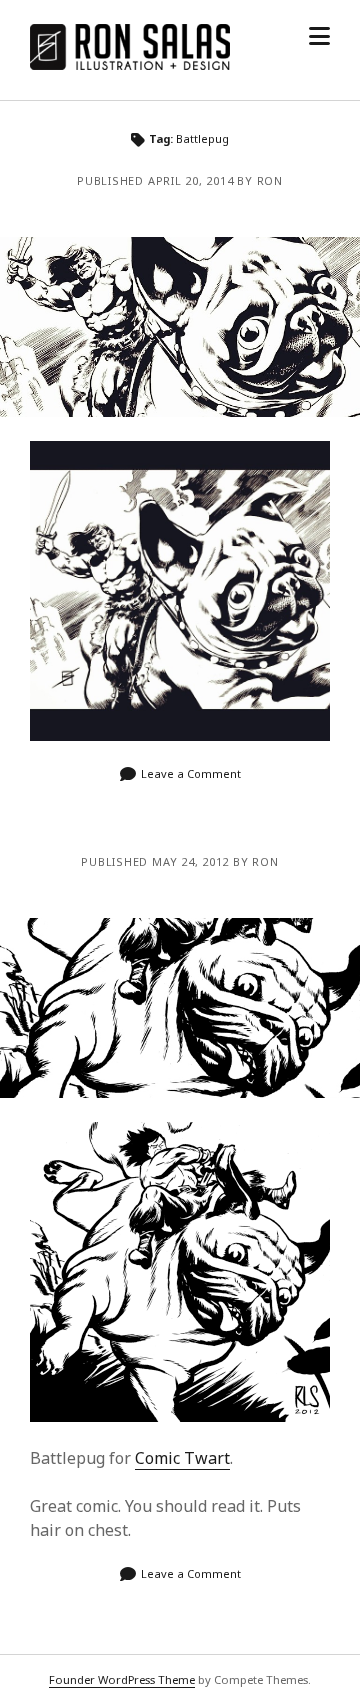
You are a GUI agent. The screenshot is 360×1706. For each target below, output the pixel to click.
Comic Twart (182, 1458)
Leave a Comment (191, 773)
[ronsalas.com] (130, 64)
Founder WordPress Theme (122, 1679)
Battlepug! (180, 1008)
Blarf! (180, 327)
